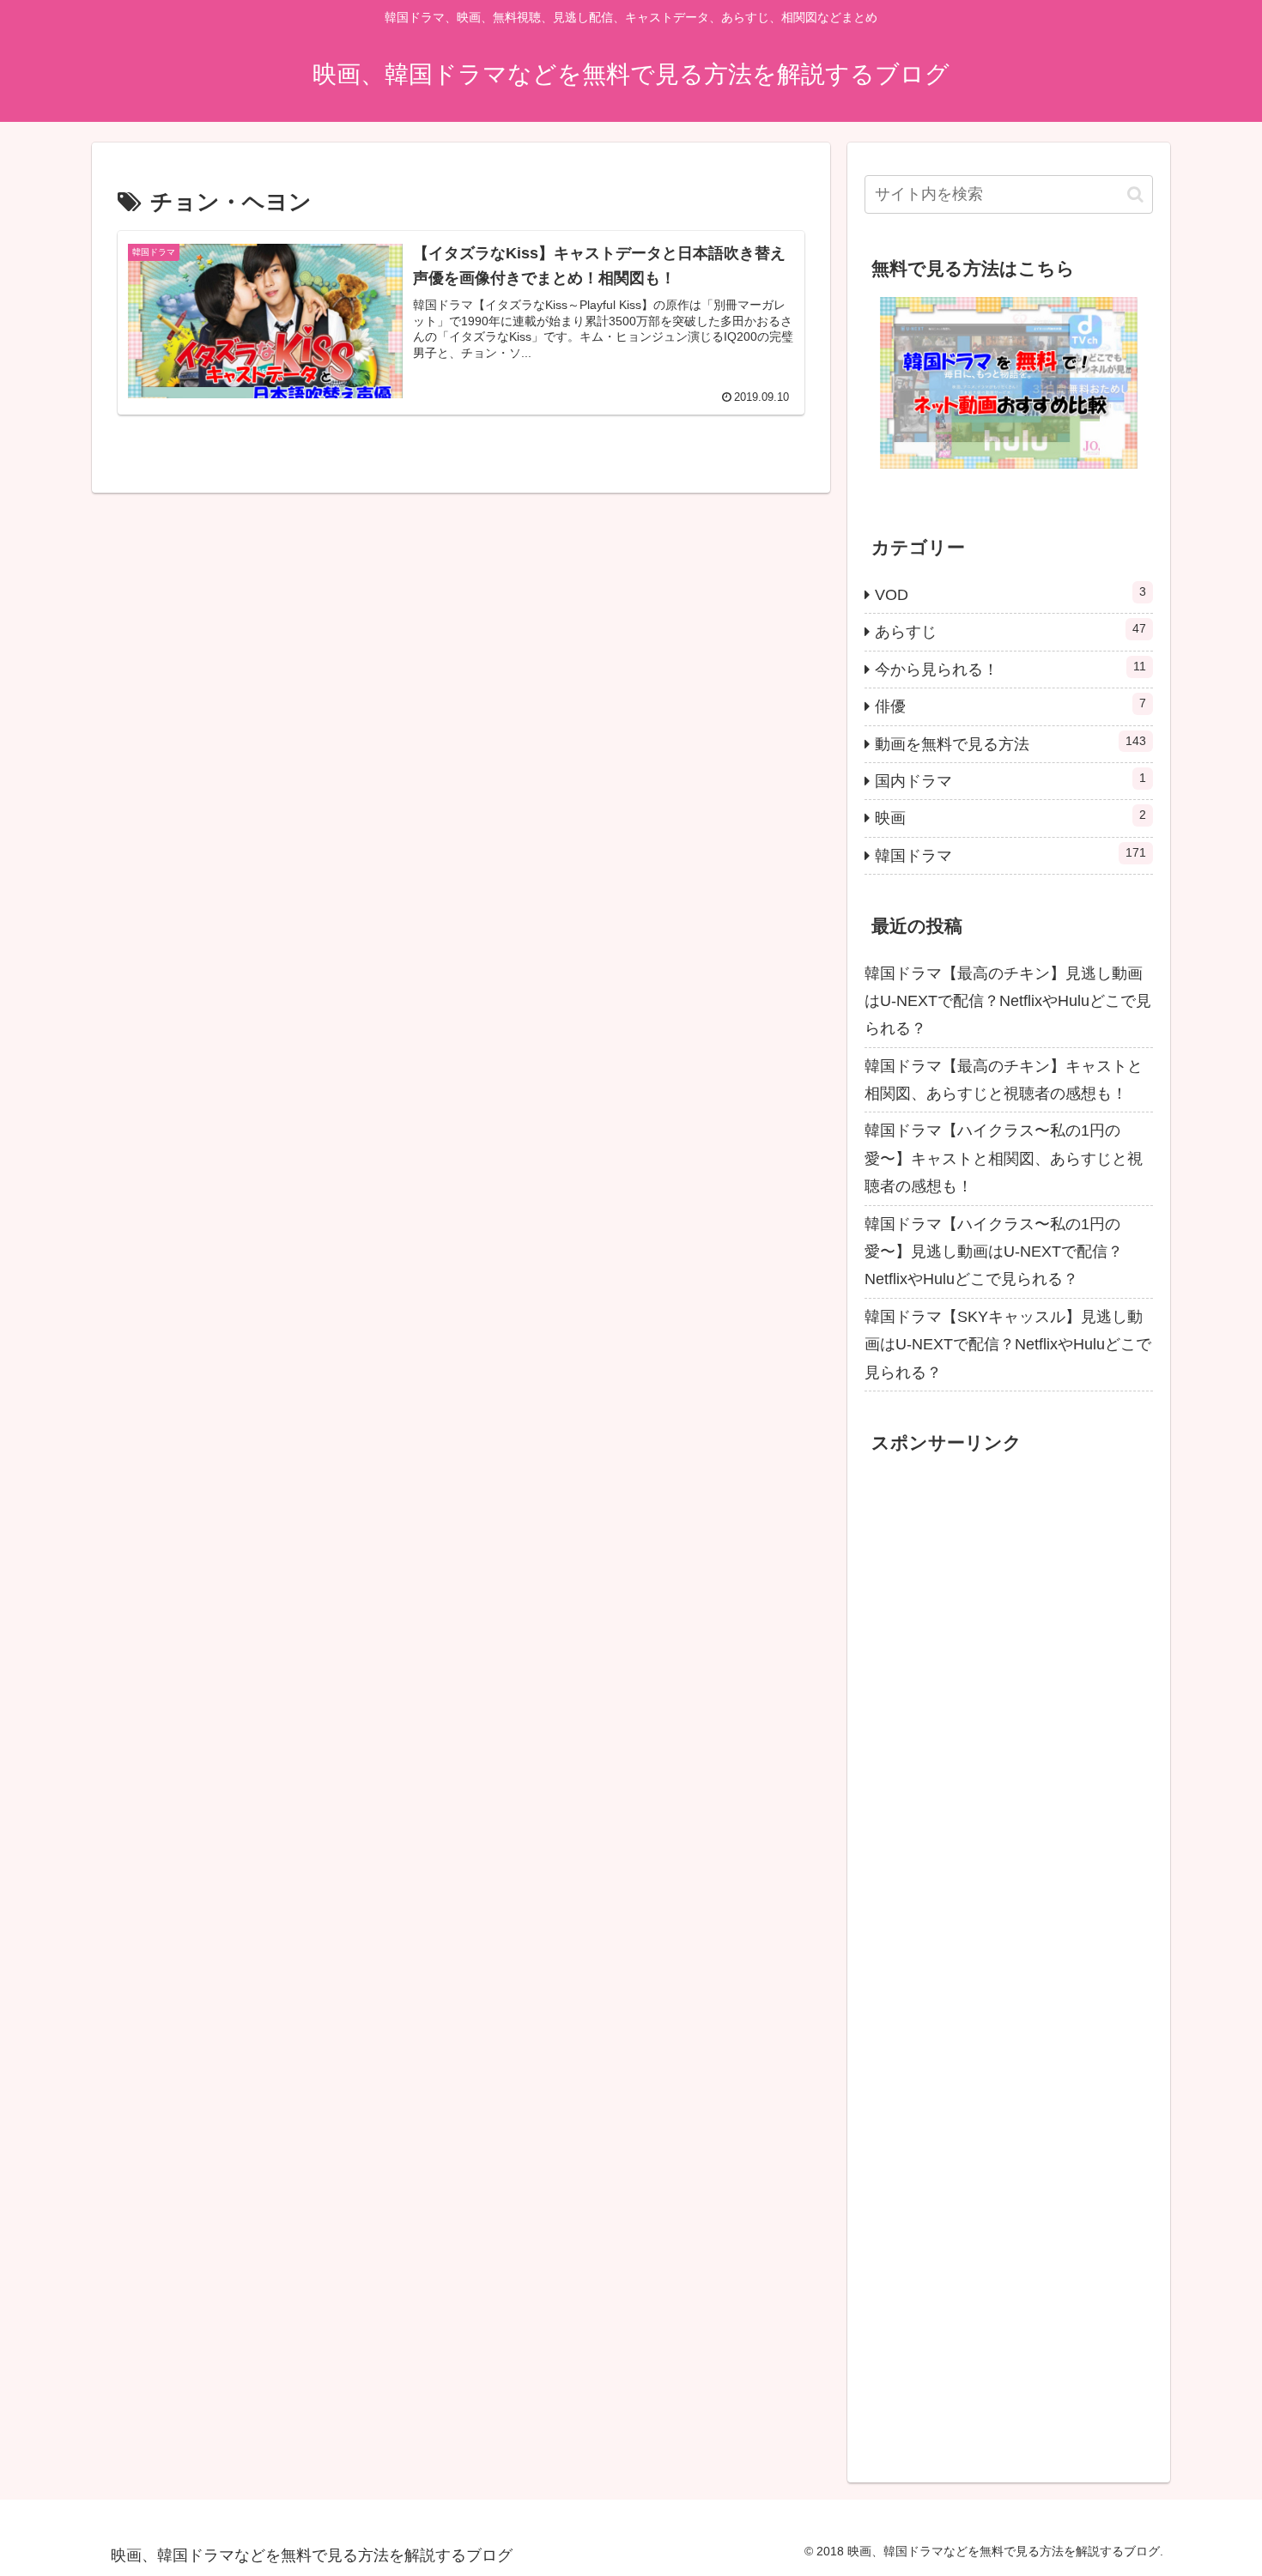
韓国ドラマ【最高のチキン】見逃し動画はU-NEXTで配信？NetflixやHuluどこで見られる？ (1008, 1001)
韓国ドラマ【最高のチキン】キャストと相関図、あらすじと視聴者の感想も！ (1004, 1080)
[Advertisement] (993, 1978)
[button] (1135, 194)
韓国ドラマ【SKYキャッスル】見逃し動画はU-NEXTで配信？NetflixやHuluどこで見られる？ (1008, 1345)
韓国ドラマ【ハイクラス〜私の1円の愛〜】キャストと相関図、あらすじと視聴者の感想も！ (1004, 1158)
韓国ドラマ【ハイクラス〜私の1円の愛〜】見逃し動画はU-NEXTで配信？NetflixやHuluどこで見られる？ (994, 1252)
